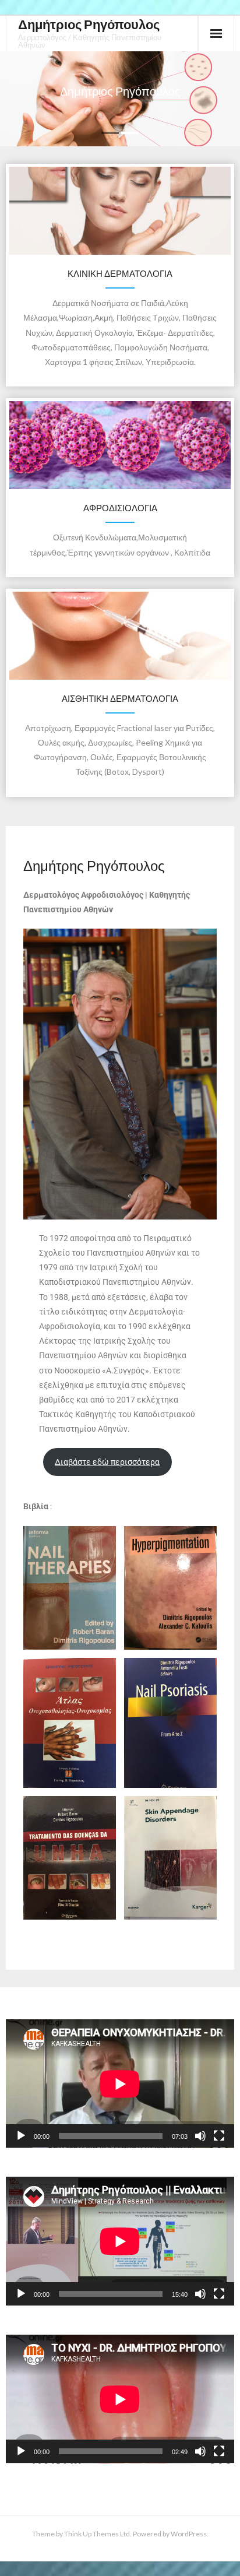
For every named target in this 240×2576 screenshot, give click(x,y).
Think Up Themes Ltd (97, 2534)
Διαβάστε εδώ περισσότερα (107, 1462)
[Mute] (200, 2136)
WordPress (189, 2534)
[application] (120, 2084)
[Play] (21, 2136)
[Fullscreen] (219, 2136)
